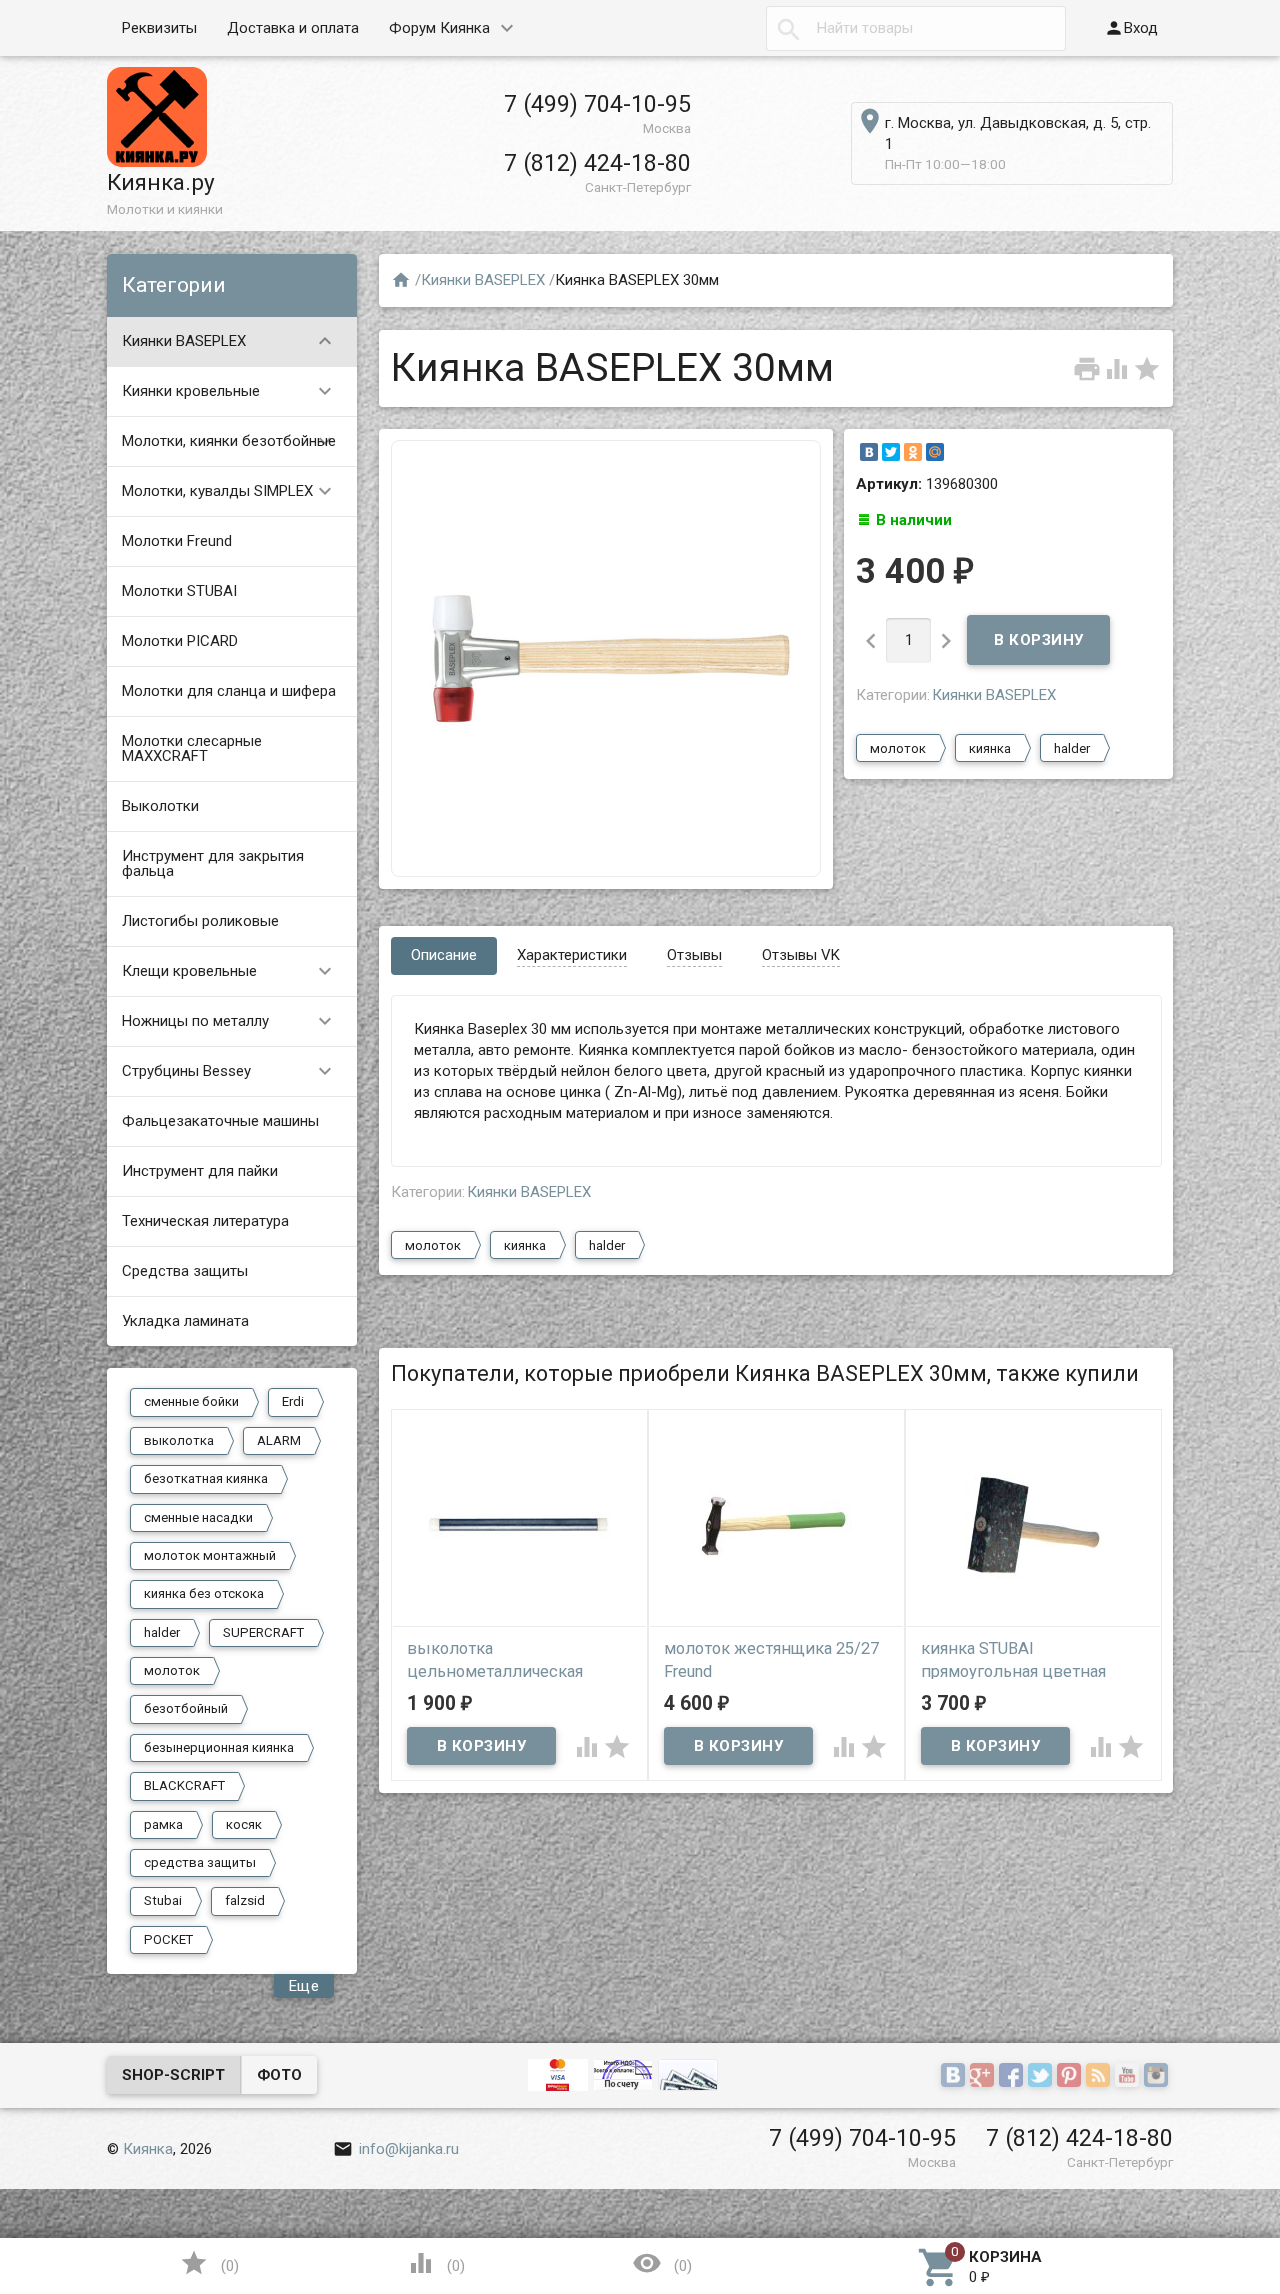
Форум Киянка (439, 28)
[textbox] (916, 28)
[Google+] (984, 2077)
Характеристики (572, 955)
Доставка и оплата (293, 28)
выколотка (179, 1440)
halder (162, 1632)
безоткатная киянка (206, 1478)
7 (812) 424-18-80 (597, 163)
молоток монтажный (210, 1555)
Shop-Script (173, 2075)
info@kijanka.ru (396, 2149)
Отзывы (694, 955)
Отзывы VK (801, 955)
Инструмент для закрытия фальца (213, 863)
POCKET (168, 1939)
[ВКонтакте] (869, 452)
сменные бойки (191, 1401)
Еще (304, 1986)
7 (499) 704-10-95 (597, 104)
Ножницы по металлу (229, 1021)
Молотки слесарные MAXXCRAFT (192, 748)
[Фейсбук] (1013, 2077)
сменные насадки (198, 1517)
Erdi (293, 1401)
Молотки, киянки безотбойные (229, 441)
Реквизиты (159, 28)
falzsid (245, 1900)
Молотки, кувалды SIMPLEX (229, 491)
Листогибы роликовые (200, 921)
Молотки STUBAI (179, 591)
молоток (172, 1670)
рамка (163, 1824)
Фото (279, 2075)
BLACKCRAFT (184, 1785)
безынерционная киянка (219, 1747)
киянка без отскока (204, 1593)
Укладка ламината (185, 1321)
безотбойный (186, 1708)
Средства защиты (185, 1271)
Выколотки (160, 806)
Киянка (148, 2149)
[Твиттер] (1042, 2077)
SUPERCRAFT (263, 1632)
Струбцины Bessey (229, 1071)
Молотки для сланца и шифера (229, 691)
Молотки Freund (177, 541)
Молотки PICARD (180, 641)
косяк (244, 1824)
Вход (1131, 28)
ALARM (279, 1440)
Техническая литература (205, 1221)
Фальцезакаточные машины (220, 1121)
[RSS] (1100, 2077)
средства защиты (200, 1862)
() (209, 2263)
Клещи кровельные (229, 971)
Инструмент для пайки (200, 1171)
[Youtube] (1129, 2077)
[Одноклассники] (913, 452)
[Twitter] (891, 452)
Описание (444, 955)
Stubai (163, 1900)
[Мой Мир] (935, 452)
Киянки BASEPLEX (229, 341)
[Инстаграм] (1158, 2077)
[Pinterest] (1071, 2077)
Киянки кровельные (229, 391)
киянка (990, 748)
